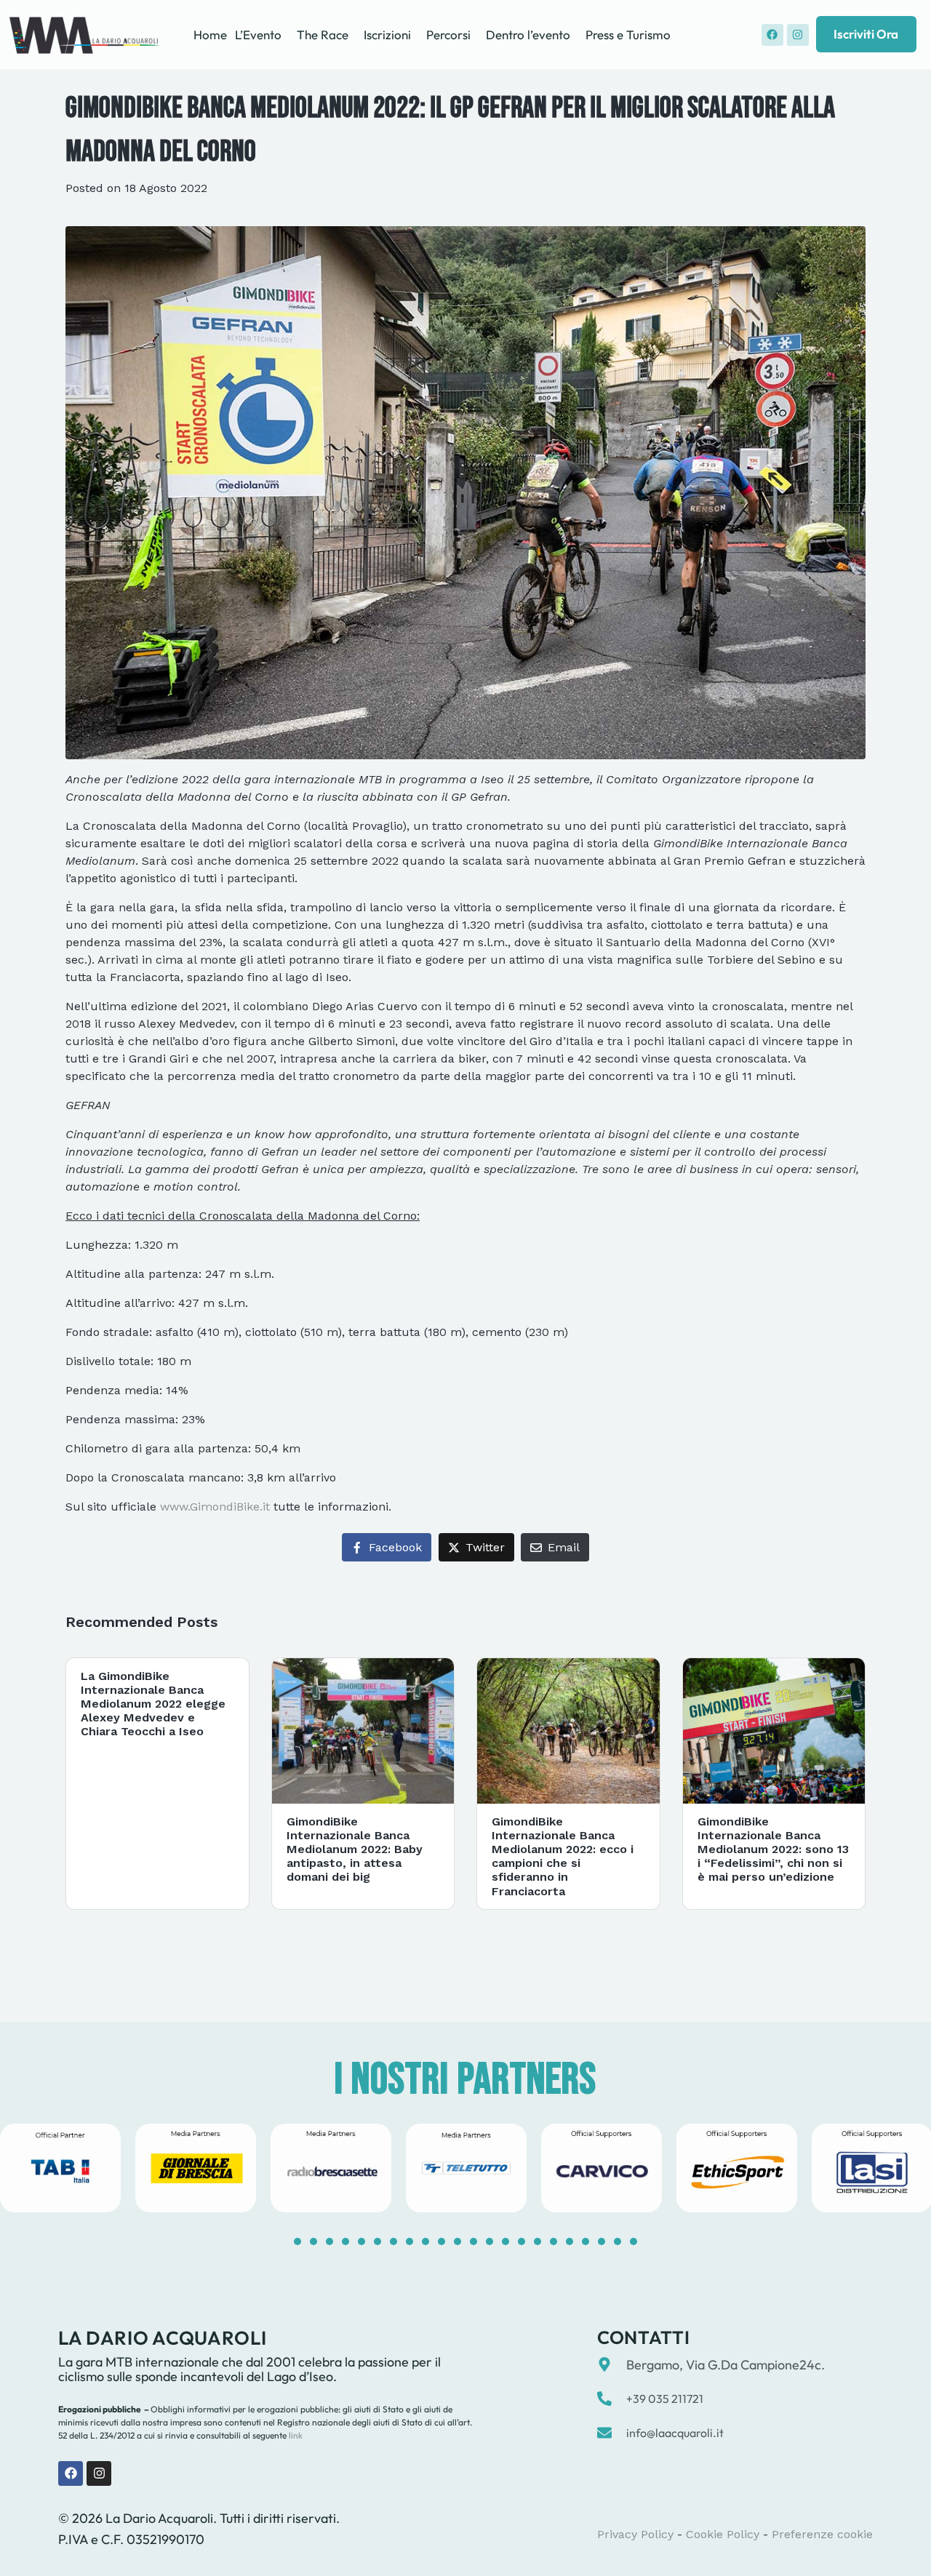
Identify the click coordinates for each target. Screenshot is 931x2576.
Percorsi (448, 35)
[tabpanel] (196, 2168)
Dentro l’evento (528, 35)
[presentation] (297, 2241)
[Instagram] (798, 35)
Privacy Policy (635, 2534)
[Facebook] (772, 35)
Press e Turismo (628, 35)
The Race (323, 35)
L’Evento (258, 35)
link (295, 2435)
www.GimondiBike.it (215, 1507)
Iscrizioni (387, 35)
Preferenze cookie (822, 2534)
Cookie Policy (723, 2534)
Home (210, 35)
